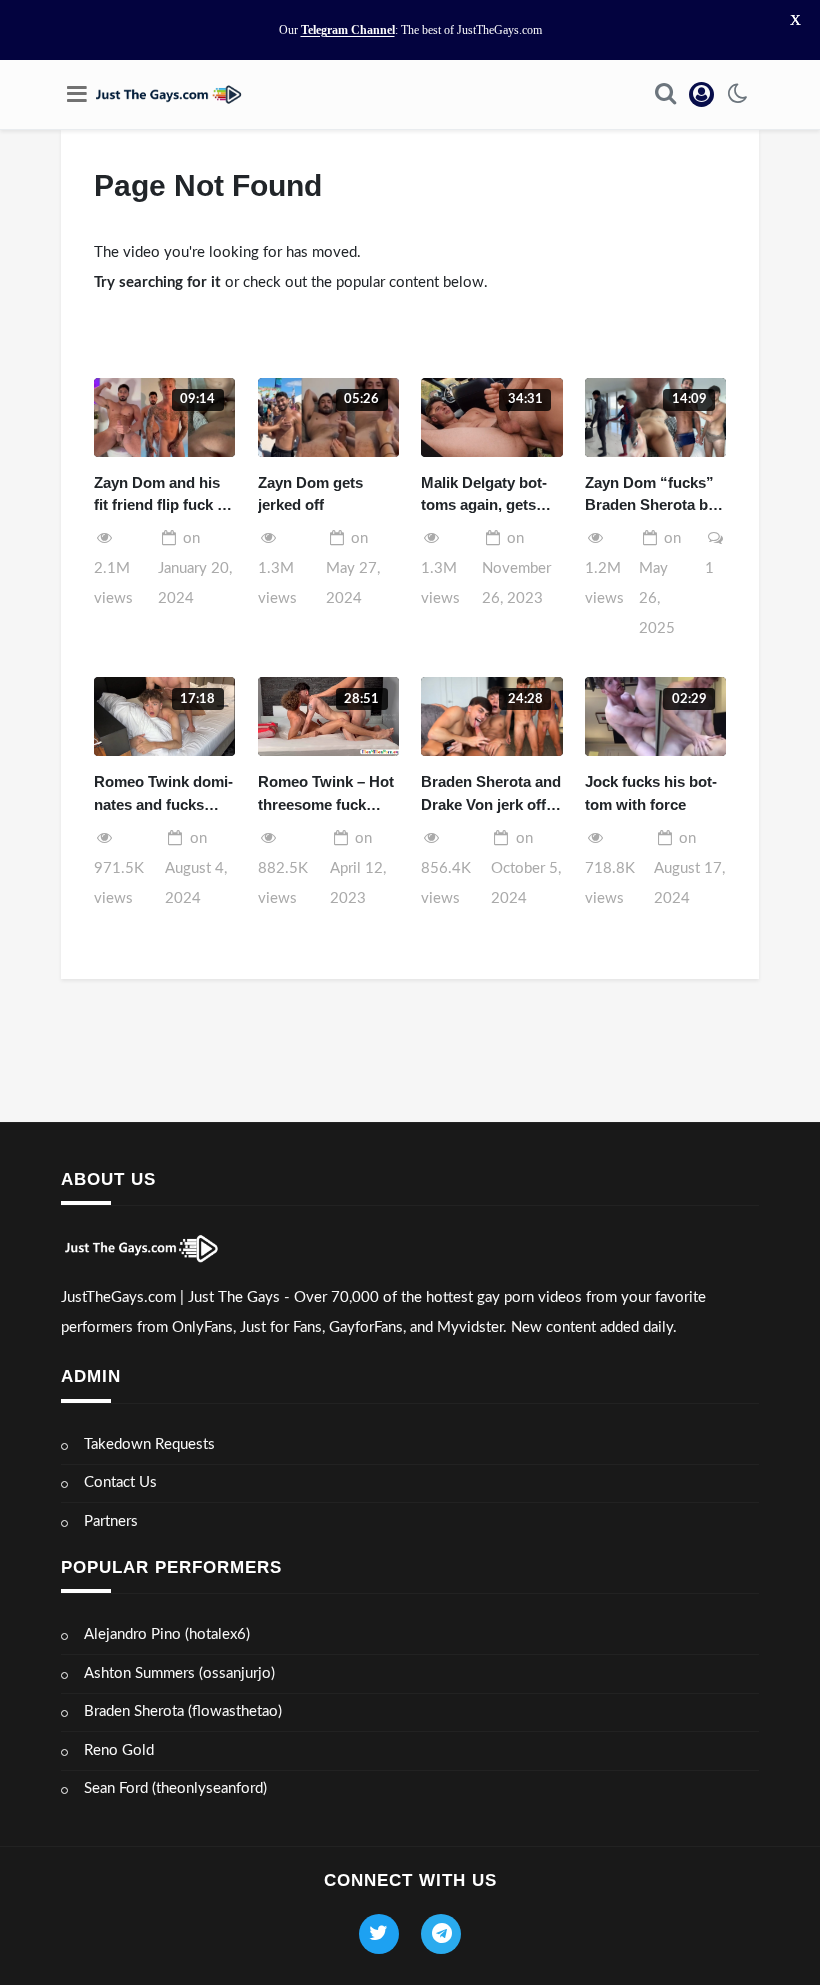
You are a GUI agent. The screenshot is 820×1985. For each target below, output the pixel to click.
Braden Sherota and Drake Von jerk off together (491, 794)
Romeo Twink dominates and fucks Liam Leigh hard (163, 794)
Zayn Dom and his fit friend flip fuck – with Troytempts (159, 495)
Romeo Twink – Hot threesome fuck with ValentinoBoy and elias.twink (326, 794)
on (195, 568)
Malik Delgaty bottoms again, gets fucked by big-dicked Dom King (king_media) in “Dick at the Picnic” (489, 495)
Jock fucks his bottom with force (651, 793)
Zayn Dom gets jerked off (310, 494)
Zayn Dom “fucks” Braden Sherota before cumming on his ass (653, 495)
